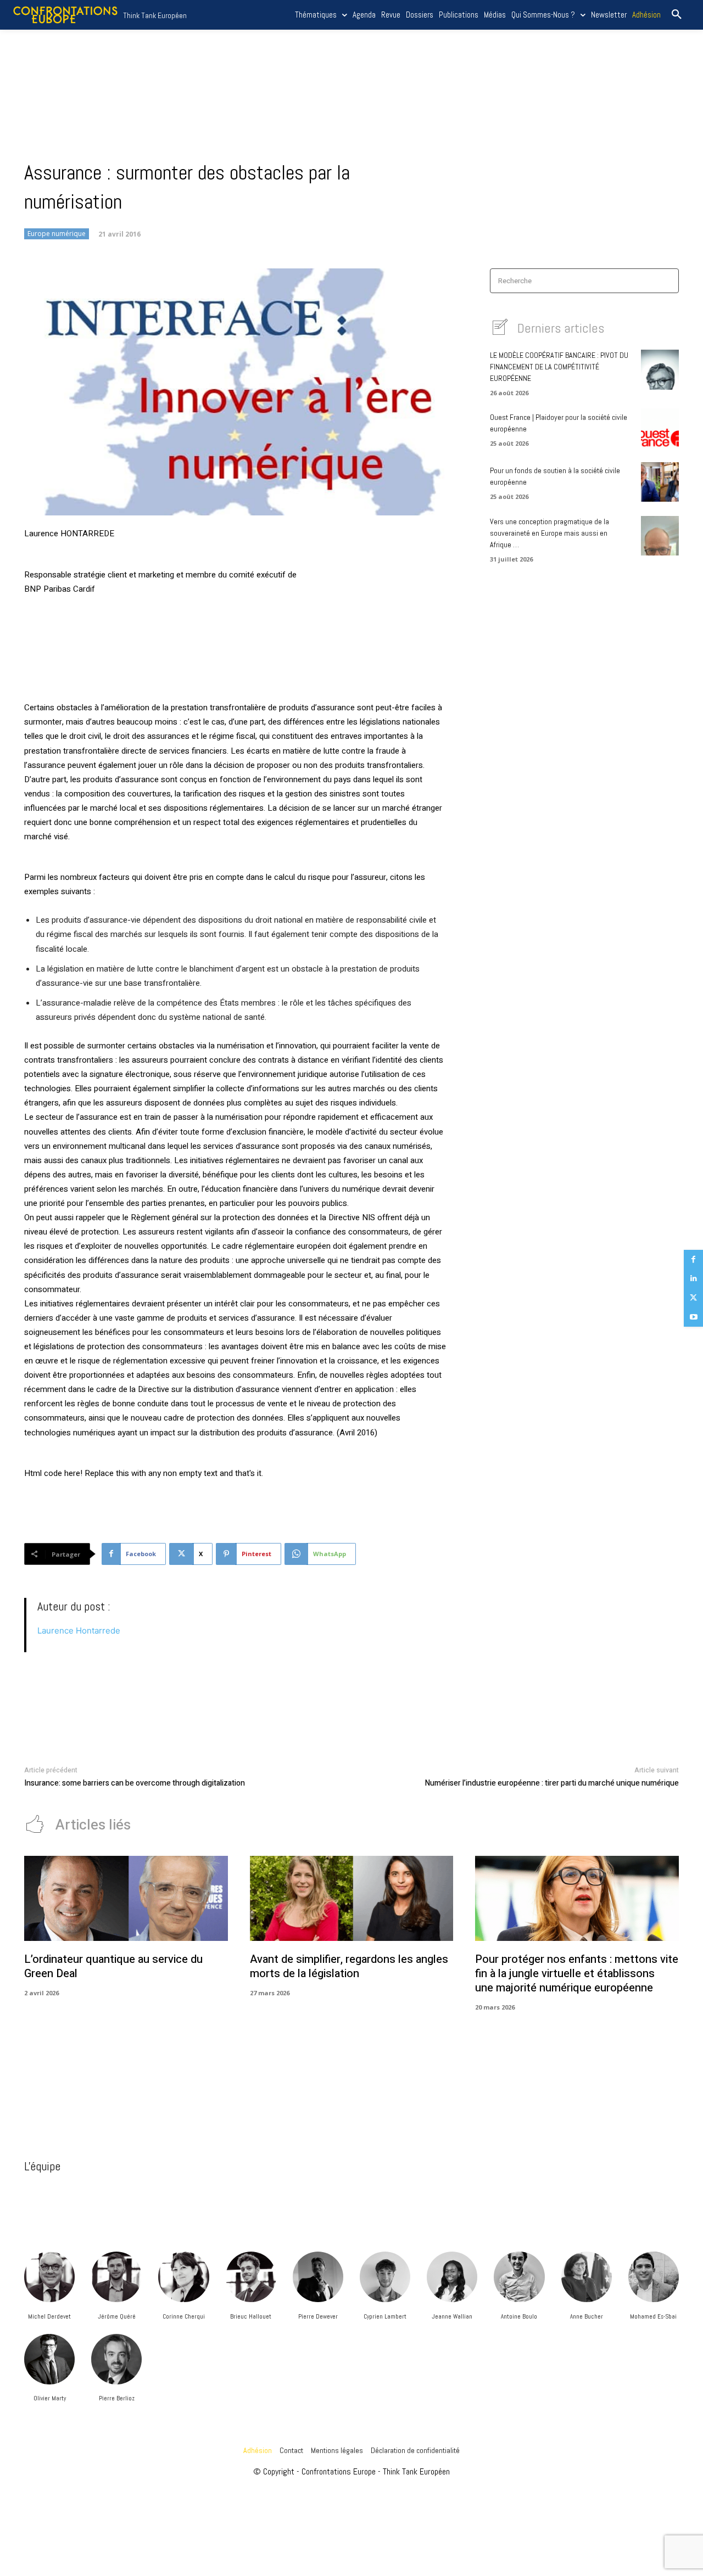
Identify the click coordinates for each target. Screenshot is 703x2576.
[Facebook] (693, 1259)
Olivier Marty (50, 2398)
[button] (677, 15)
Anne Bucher (587, 2316)
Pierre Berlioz (117, 2398)
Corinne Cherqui (184, 2316)
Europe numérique (57, 234)
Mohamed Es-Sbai (653, 2316)
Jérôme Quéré (117, 2316)
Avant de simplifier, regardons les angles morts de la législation (349, 1966)
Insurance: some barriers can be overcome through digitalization (135, 1783)
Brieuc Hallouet (251, 2316)
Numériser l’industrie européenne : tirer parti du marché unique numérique (552, 1783)
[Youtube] (693, 1317)
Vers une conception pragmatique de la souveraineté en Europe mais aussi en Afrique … (549, 533)
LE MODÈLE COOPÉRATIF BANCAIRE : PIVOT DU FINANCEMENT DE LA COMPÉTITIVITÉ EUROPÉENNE (559, 367)
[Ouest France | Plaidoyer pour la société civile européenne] (660, 428)
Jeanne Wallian (452, 2316)
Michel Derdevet (49, 2316)
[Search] (667, 281)
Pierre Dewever (318, 2316)
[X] (693, 1298)
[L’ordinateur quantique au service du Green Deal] (126, 1899)
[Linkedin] (693, 1279)
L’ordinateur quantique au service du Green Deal (113, 1966)
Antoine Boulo (519, 2316)
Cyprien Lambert (385, 2316)
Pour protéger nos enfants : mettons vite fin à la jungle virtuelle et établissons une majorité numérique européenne (577, 1974)
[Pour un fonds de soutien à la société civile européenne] (660, 482)
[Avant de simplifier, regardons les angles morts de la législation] (352, 1899)
